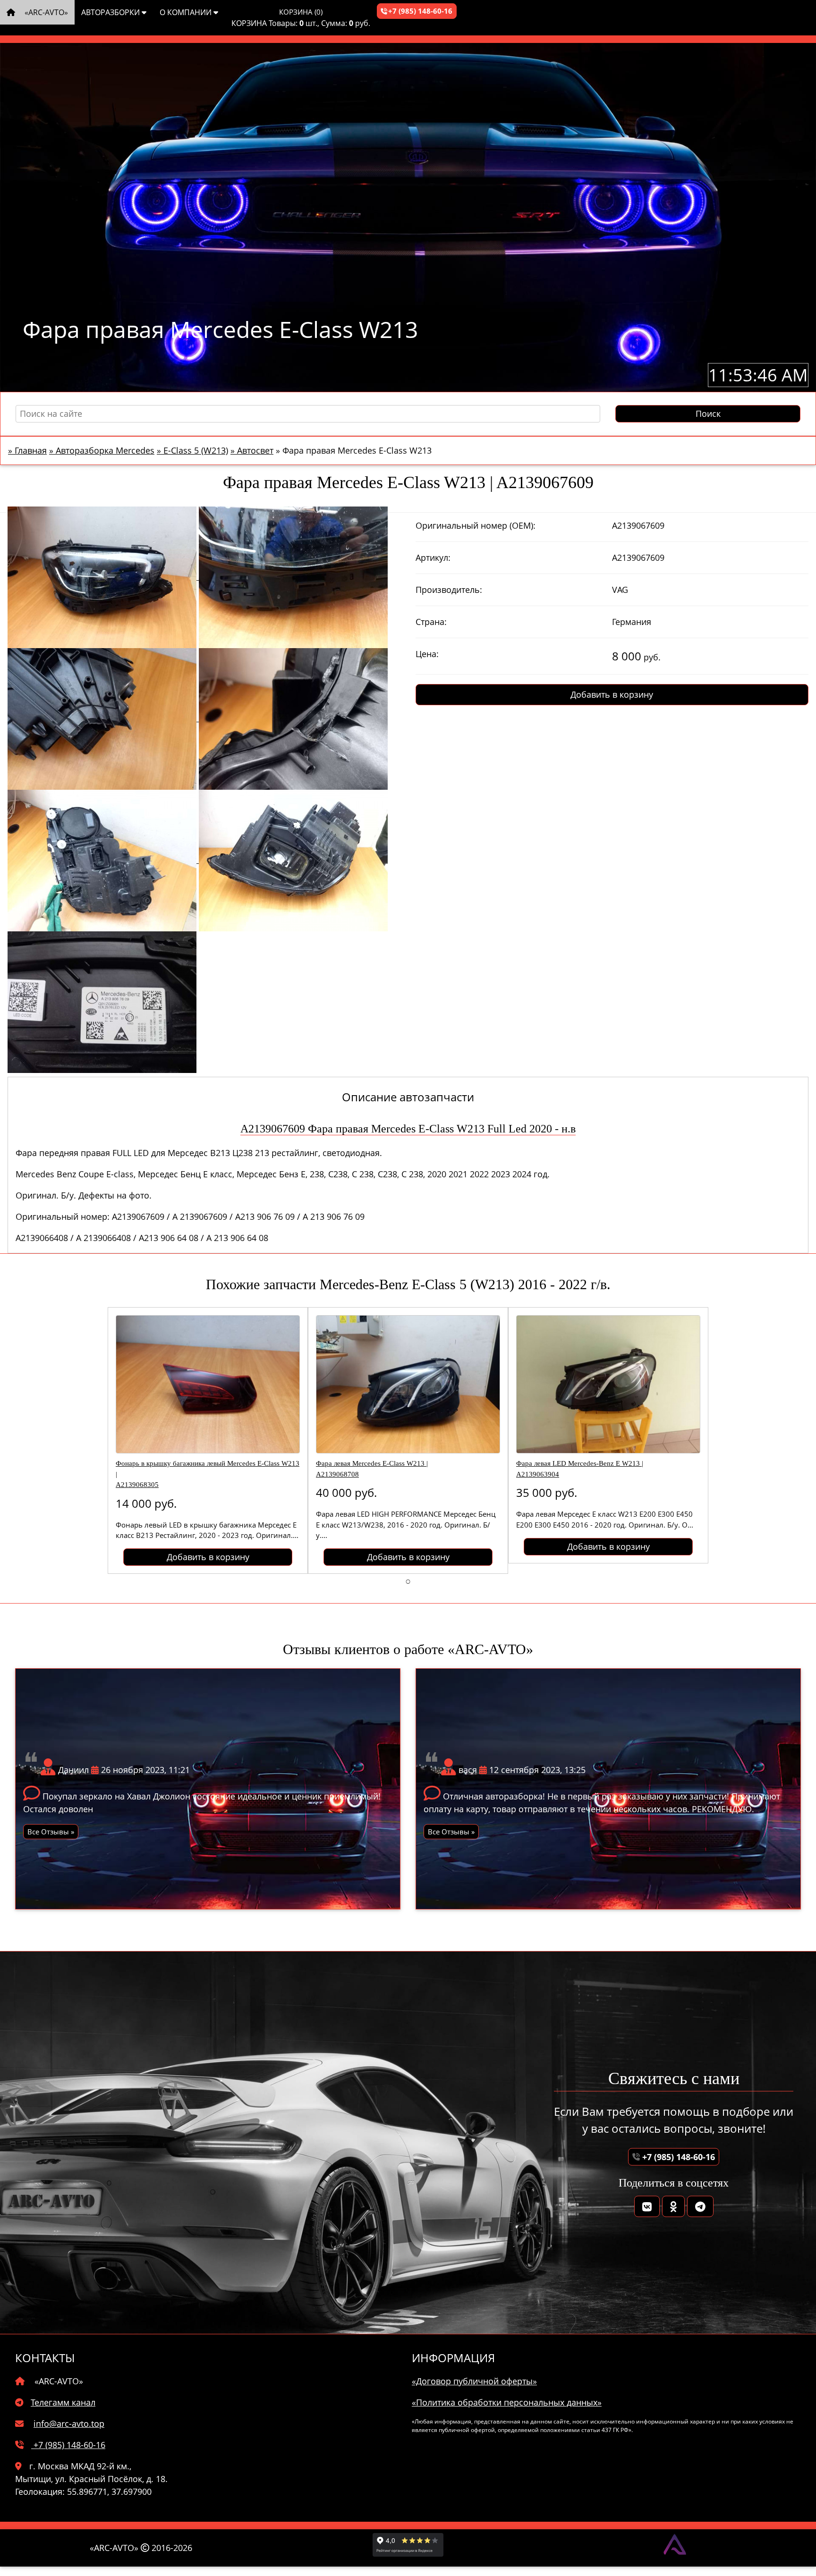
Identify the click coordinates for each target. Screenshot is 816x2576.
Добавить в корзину (612, 694)
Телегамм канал (63, 2402)
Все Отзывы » (51, 1832)
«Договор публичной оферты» (474, 2381)
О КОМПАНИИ (187, 12)
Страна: (431, 622)
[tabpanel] (208, 1440)
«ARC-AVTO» (45, 12)
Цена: (427, 654)
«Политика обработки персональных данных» (507, 2402)
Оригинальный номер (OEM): (476, 525)
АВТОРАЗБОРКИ (111, 12)
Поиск (708, 414)
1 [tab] (408, 1581)
